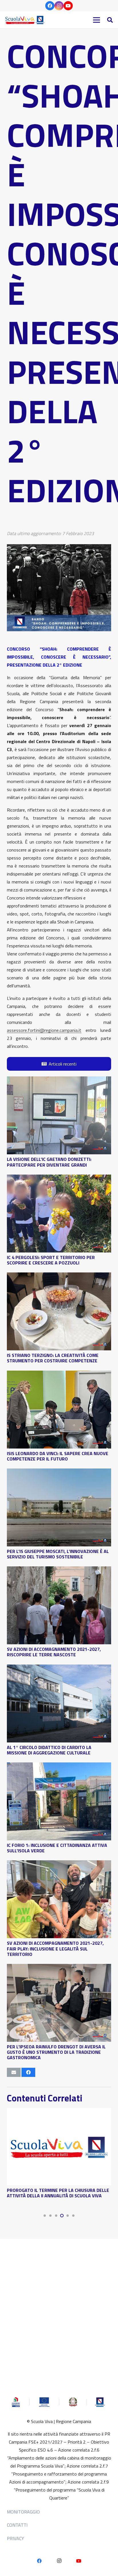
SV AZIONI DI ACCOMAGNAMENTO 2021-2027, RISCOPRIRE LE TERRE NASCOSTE (54, 1652)
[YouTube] (68, 6)
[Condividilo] (28, 2072)
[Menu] (97, 20)
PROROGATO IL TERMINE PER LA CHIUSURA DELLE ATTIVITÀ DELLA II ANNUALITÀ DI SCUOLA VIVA (58, 2193)
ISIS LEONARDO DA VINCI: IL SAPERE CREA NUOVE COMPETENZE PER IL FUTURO (58, 1456)
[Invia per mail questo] (14, 2072)
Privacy (15, 2538)
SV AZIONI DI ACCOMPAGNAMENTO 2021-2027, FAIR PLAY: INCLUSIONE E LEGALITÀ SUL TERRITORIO (55, 1948)
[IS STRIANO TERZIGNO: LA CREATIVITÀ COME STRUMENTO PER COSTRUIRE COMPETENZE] (59, 1276)
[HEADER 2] (26, 20)
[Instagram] (59, 6)
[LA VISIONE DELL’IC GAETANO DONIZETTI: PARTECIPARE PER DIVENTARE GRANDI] (59, 1080)
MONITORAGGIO (23, 2512)
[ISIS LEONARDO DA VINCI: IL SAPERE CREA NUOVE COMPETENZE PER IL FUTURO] (59, 1375)
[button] (110, 20)
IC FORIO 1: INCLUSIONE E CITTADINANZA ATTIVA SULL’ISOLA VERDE (57, 1848)
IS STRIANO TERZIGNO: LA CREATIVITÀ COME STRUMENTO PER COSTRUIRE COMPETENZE (53, 1358)
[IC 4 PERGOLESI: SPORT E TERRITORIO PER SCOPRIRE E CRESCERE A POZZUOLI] (59, 1179)
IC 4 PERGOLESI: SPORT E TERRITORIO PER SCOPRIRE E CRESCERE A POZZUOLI (51, 1260)
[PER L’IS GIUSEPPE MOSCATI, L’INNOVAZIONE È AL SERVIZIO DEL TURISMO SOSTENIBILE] (59, 1472)
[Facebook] (50, 6)
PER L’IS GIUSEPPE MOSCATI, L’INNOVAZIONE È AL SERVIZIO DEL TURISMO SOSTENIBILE (58, 1554)
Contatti (17, 2525)
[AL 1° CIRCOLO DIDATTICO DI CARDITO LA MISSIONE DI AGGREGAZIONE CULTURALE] (59, 1669)
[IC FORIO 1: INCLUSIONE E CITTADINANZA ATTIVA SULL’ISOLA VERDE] (59, 1766)
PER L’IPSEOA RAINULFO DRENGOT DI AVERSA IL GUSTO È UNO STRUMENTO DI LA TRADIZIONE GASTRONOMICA (56, 2052)
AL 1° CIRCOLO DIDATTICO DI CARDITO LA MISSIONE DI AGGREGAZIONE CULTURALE (49, 1750)
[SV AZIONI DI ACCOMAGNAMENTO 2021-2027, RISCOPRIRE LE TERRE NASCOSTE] (59, 1570)
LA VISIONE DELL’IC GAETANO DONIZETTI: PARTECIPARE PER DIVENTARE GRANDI (49, 1162)
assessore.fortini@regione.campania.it (44, 1030)
